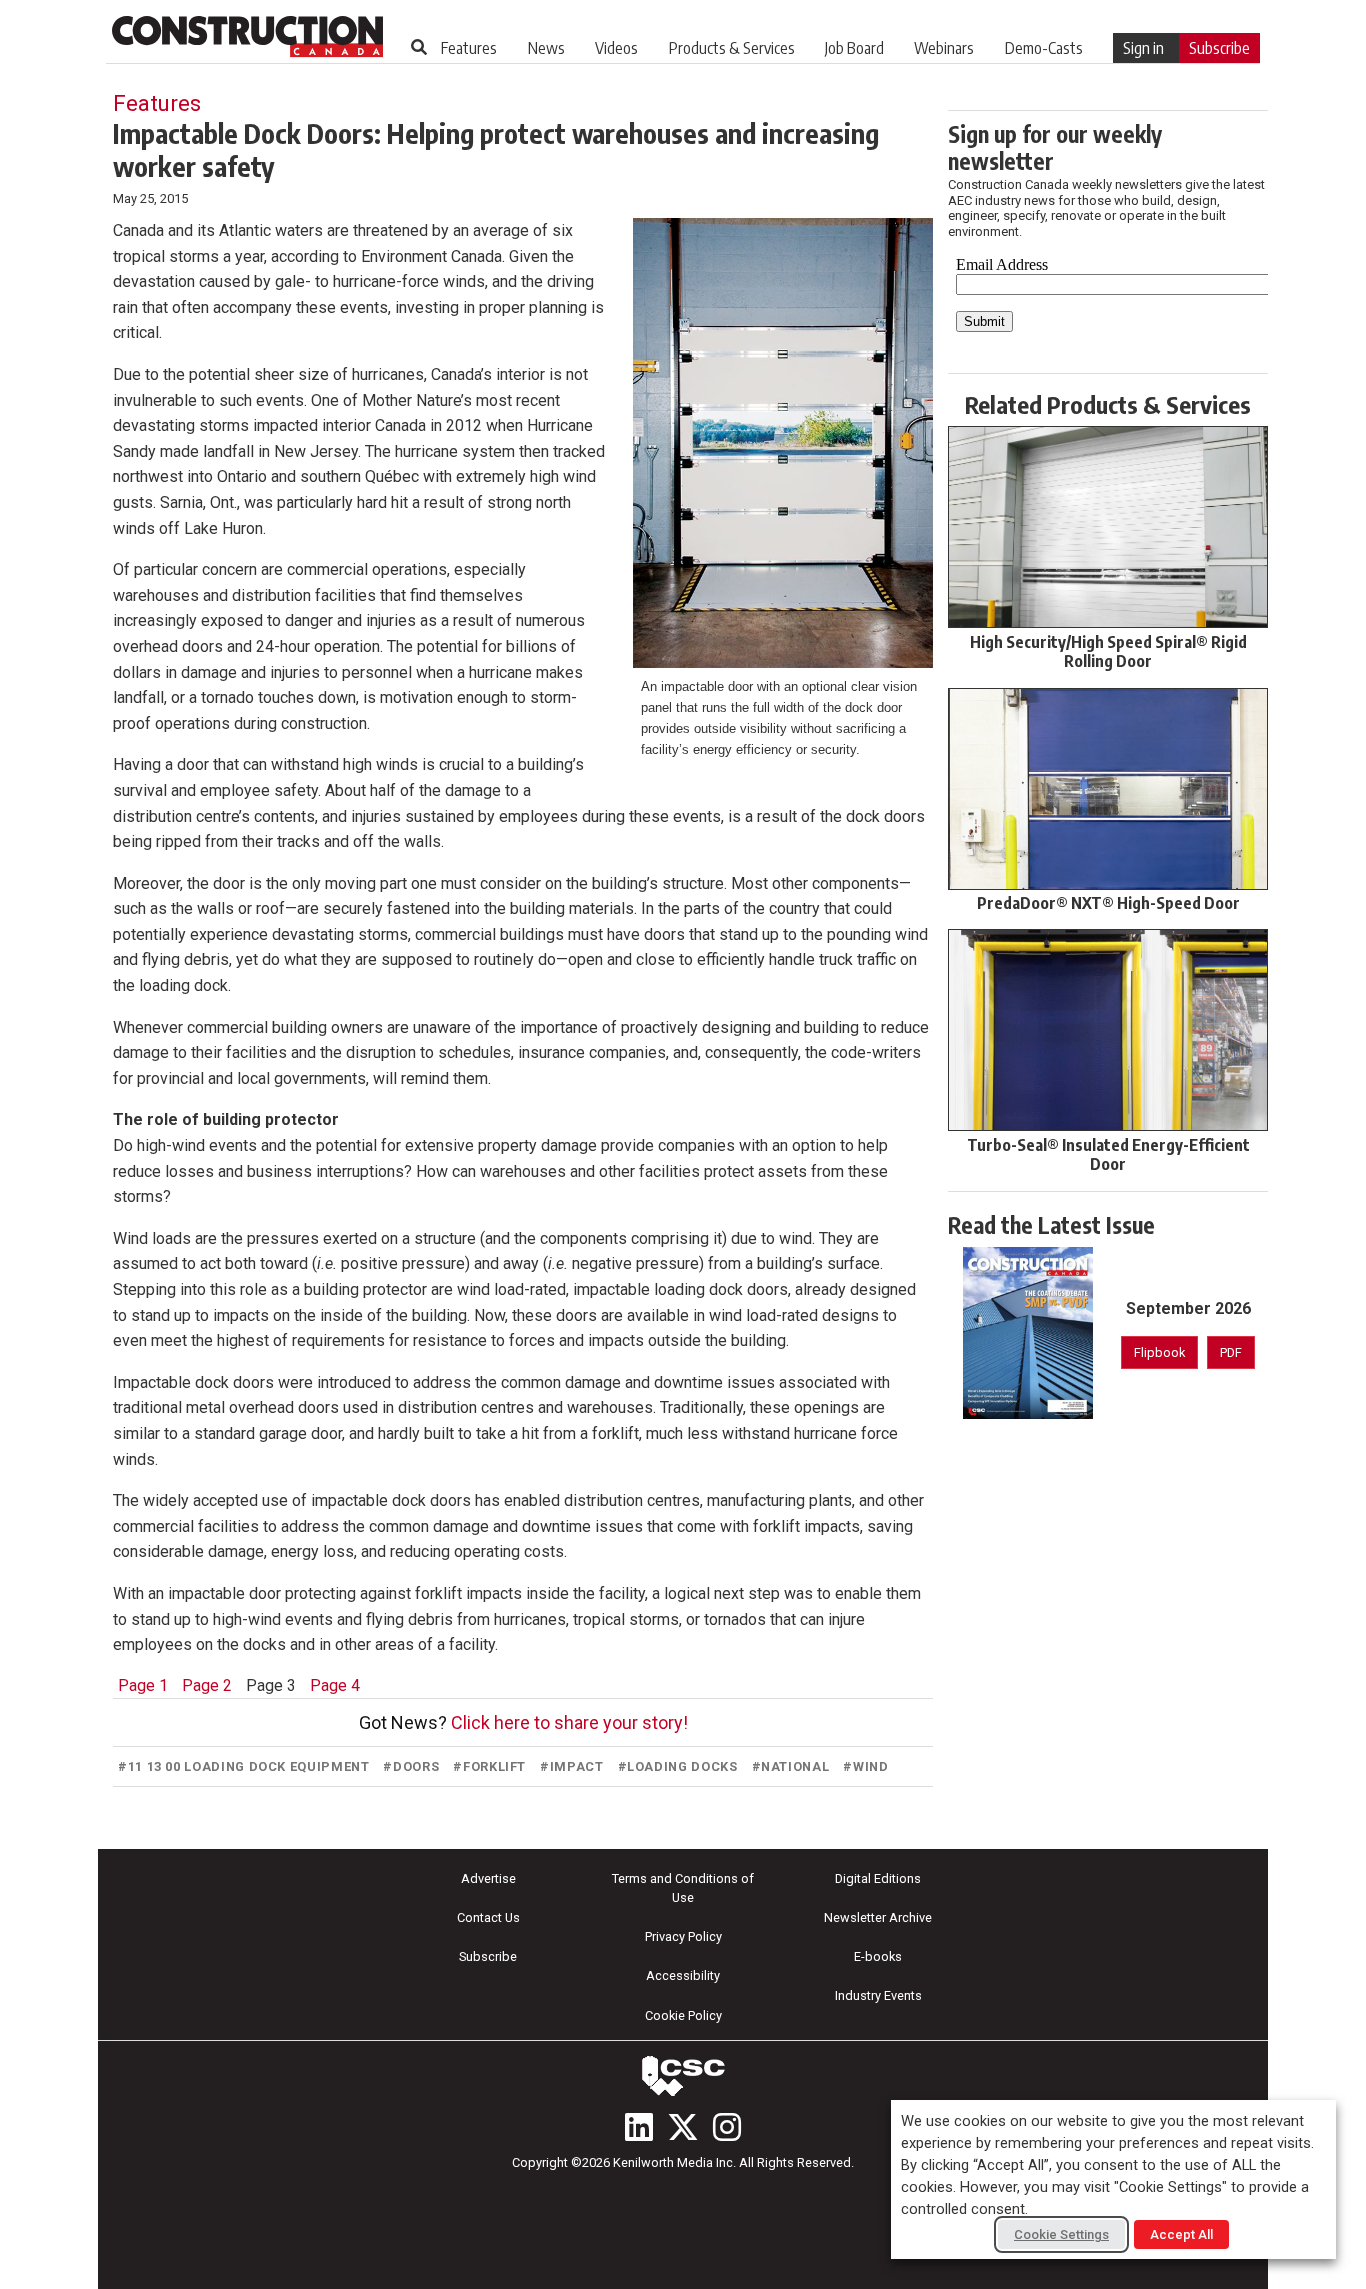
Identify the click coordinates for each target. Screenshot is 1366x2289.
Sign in (1143, 48)
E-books (878, 1956)
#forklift (489, 1766)
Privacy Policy (683, 1936)
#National (791, 1766)
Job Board (854, 48)
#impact (571, 1766)
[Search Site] (419, 47)
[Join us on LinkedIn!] (639, 2127)
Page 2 (207, 1685)
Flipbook (1159, 1352)
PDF (1231, 1352)
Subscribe (1219, 48)
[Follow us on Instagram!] (727, 2127)
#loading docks (678, 1766)
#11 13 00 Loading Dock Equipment (243, 1766)
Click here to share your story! (569, 1722)
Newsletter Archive (878, 1917)
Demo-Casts (1044, 48)
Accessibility (683, 1975)
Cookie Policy (683, 2015)
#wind (865, 1766)
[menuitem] (469, 48)
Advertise (488, 1878)
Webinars (944, 48)
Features (469, 48)
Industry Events (878, 1995)
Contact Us (488, 1917)
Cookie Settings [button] (1061, 2234)
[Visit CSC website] (683, 2076)
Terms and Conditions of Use (683, 1888)
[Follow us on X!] (683, 2127)
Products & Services (732, 48)
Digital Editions (878, 1878)
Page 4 (335, 1685)
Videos (616, 48)
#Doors (411, 1766)
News (546, 48)
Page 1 (143, 1685)
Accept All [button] (1181, 2234)
